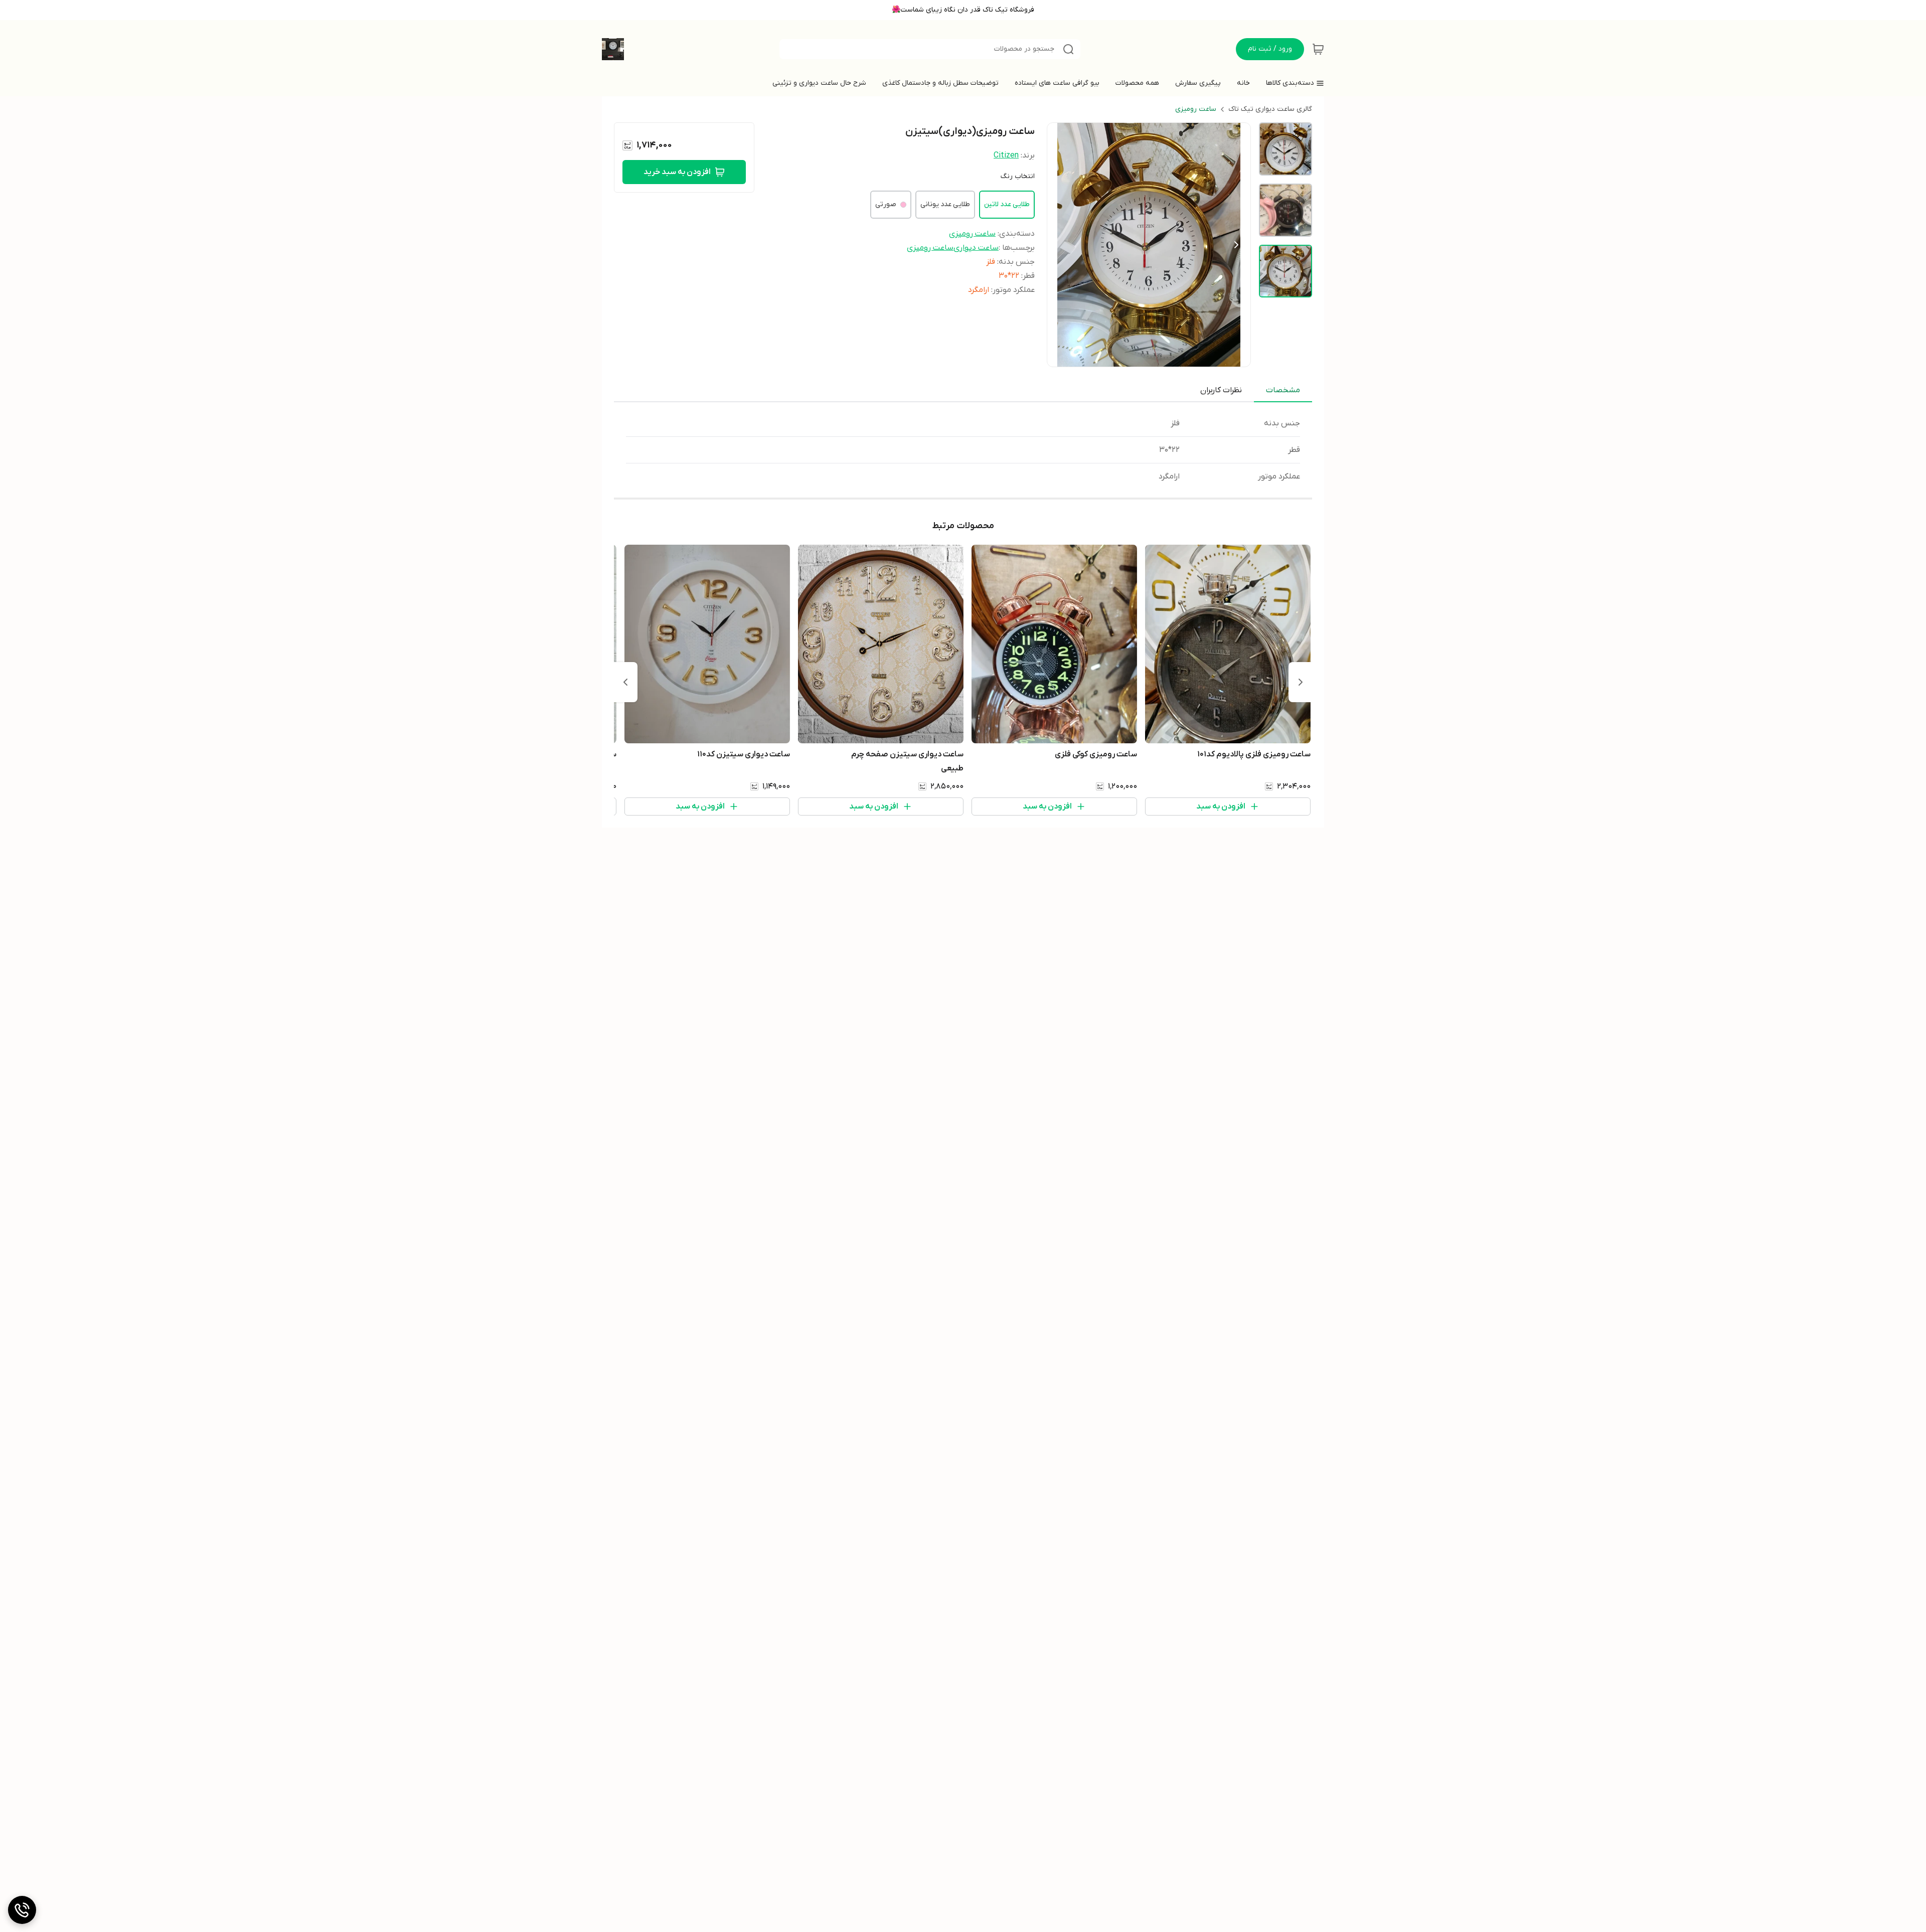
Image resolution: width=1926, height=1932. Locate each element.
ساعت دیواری (976, 248)
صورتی (886, 204)
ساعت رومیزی (1196, 109)
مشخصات (1283, 390)
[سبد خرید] (1318, 49)
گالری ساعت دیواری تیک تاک (1270, 109)
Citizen (1006, 155)
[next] (625, 682)
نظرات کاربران (1221, 390)
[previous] (1301, 682)
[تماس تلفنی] (22, 1910)
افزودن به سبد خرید (677, 172)
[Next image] (1236, 245)
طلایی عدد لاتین (1007, 204)
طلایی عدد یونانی (945, 204)
